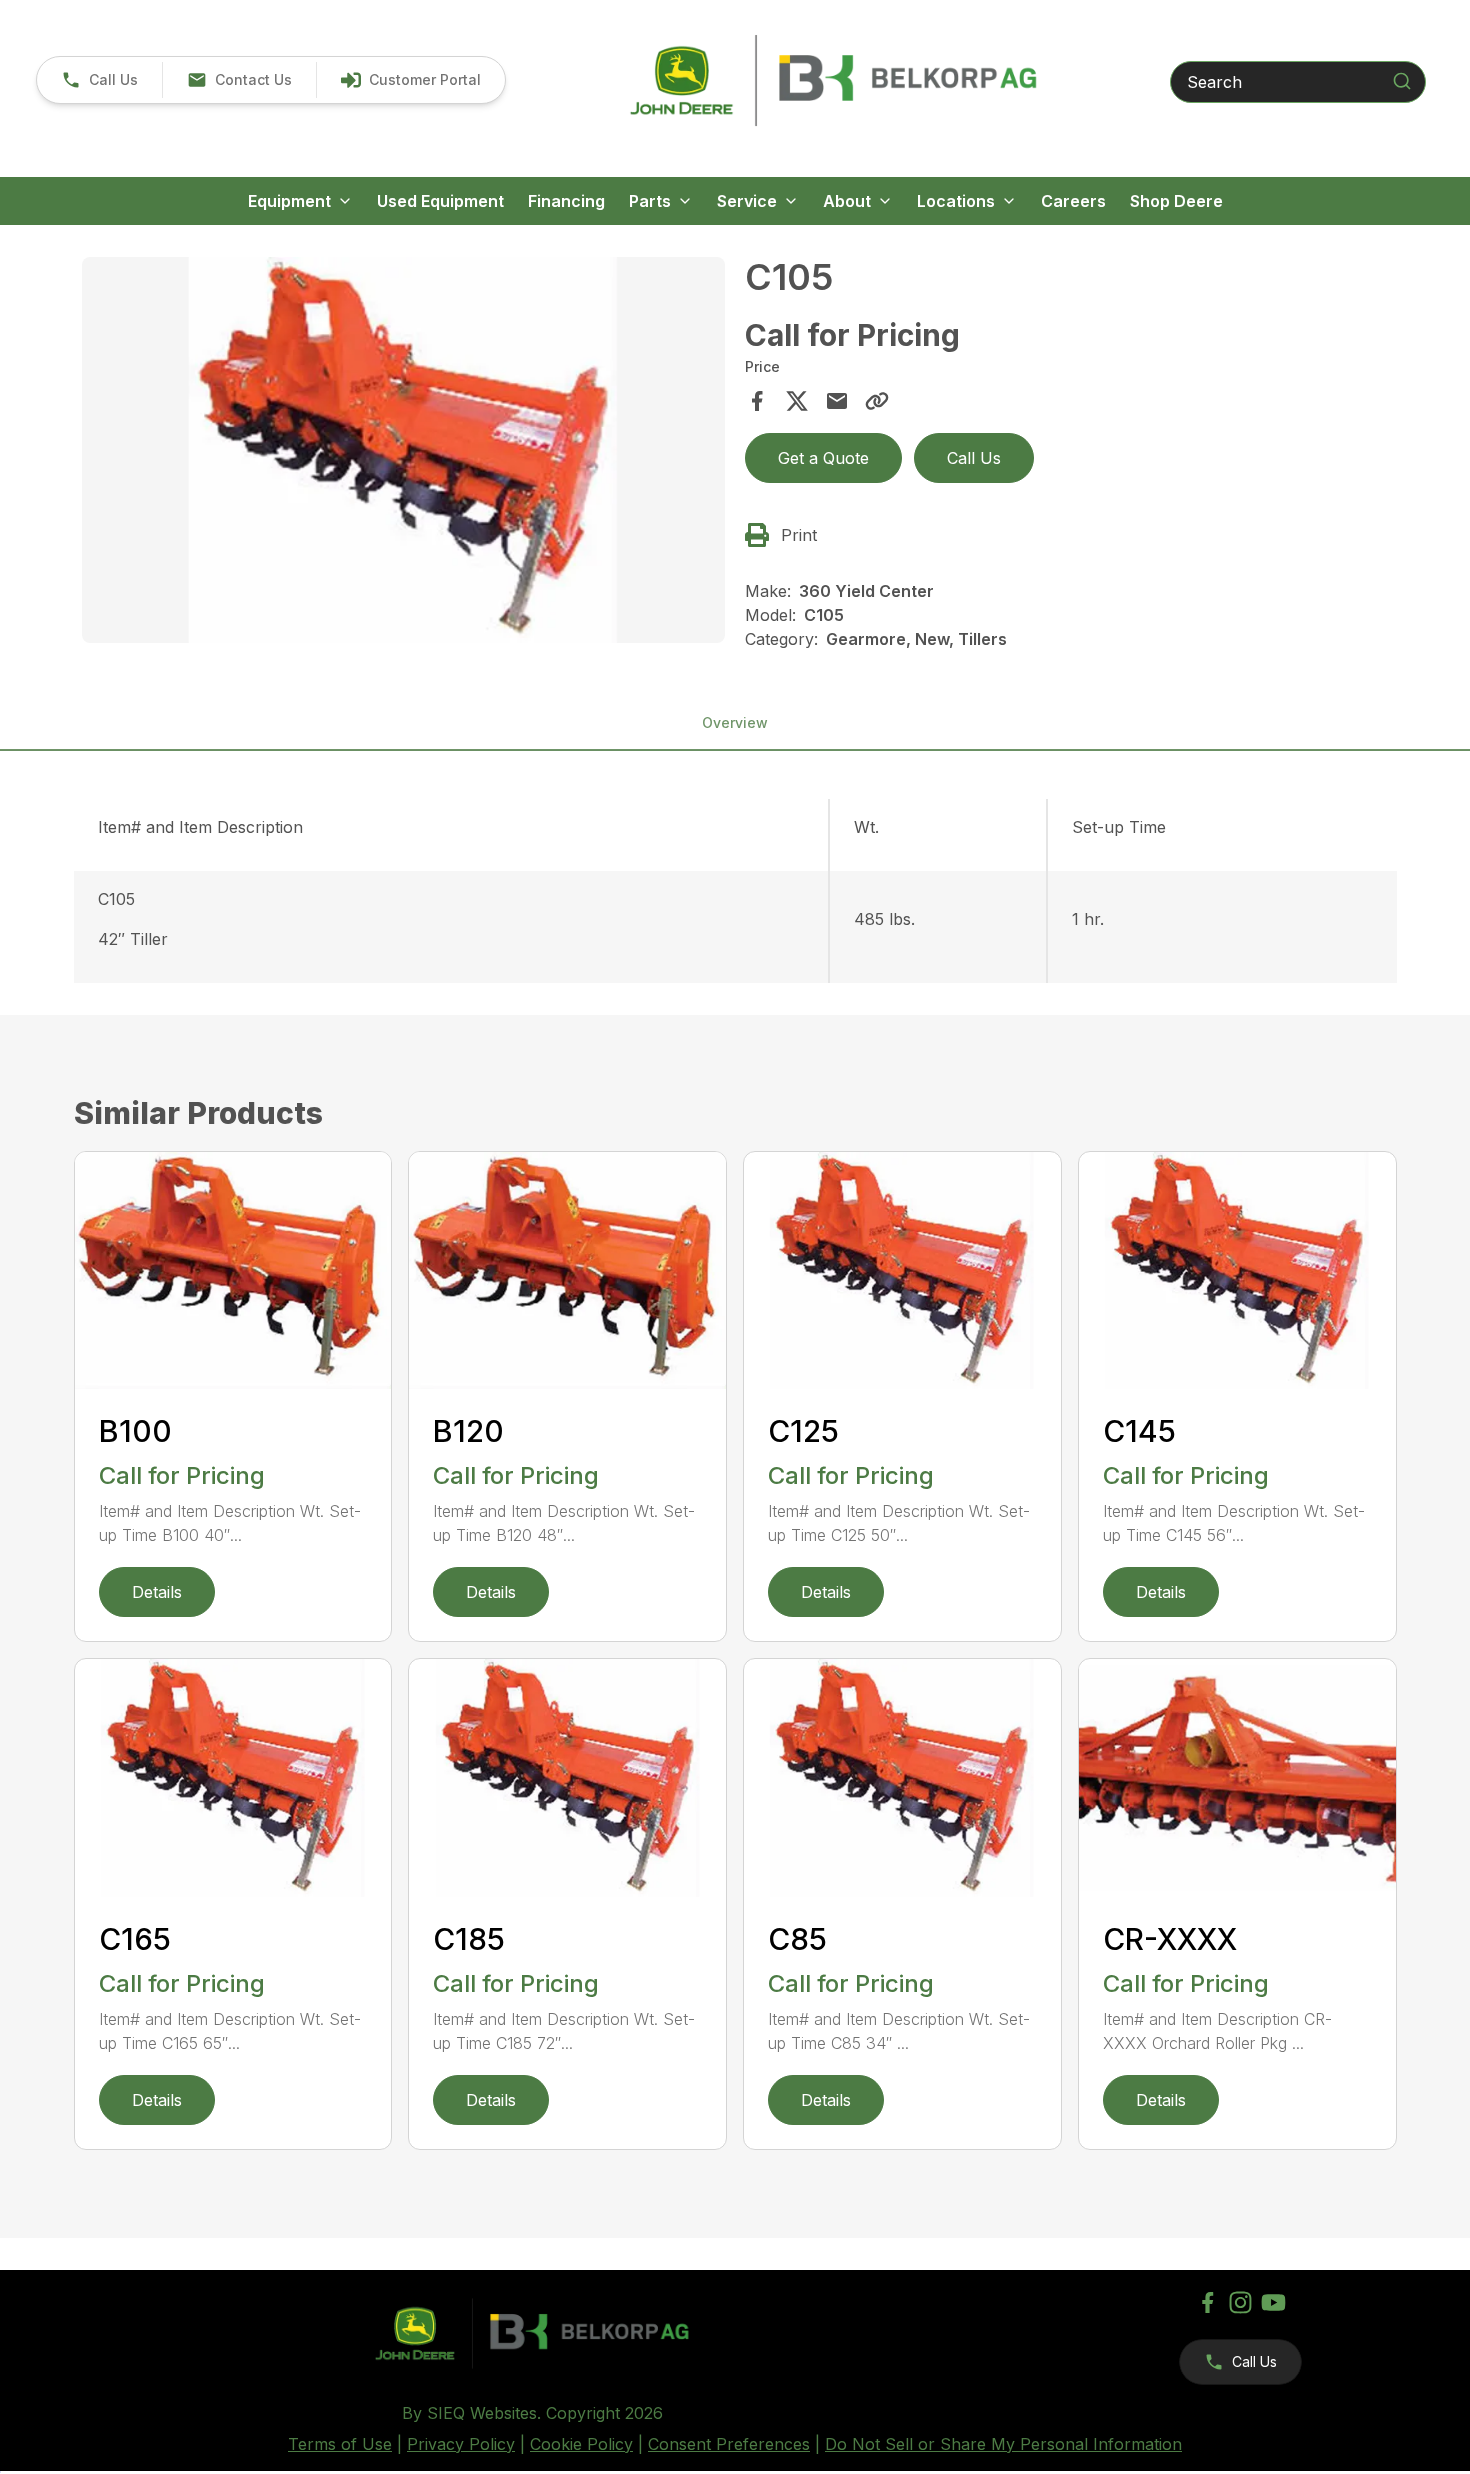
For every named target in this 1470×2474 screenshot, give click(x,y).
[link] (410, 80)
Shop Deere (1176, 201)
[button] (99, 80)
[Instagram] (1240, 2302)
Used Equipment (440, 201)
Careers (1073, 201)
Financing (566, 201)
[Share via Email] (837, 401)
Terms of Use (340, 2444)
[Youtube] (1273, 2302)
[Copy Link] (877, 401)
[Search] (1402, 81)
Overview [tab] (735, 722)
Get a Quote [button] (823, 458)
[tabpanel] (404, 453)
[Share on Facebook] (757, 401)
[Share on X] (797, 401)
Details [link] (157, 1592)
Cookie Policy (581, 2444)
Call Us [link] (974, 458)
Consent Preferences (729, 2444)
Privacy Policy (461, 2444)
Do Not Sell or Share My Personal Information (1003, 2444)
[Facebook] (1207, 2302)
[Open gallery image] (404, 450)
